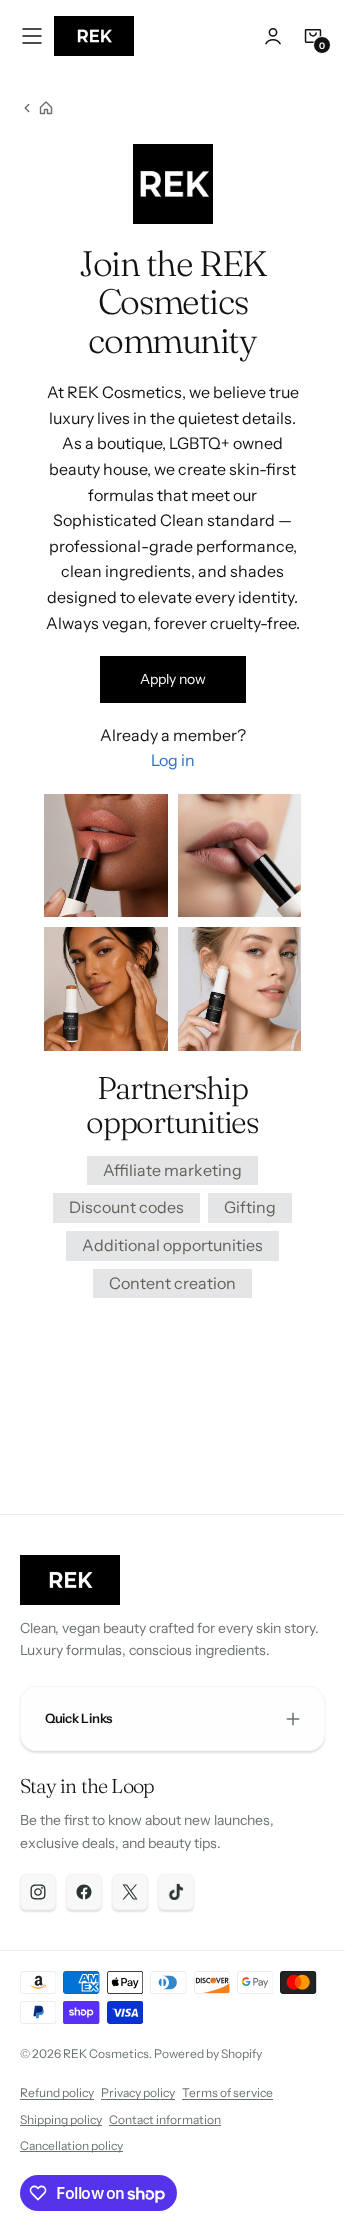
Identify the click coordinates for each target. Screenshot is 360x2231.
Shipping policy (61, 2119)
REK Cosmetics (106, 2053)
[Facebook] (84, 1892)
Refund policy (57, 2092)
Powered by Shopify (208, 2053)
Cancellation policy (71, 2145)
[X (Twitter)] (130, 1892)
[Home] (37, 108)
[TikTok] (176, 1892)
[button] (32, 36)
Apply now (173, 679)
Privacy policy (138, 2092)
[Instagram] (38, 1892)
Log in (173, 760)
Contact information (165, 2119)
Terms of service (227, 2092)
